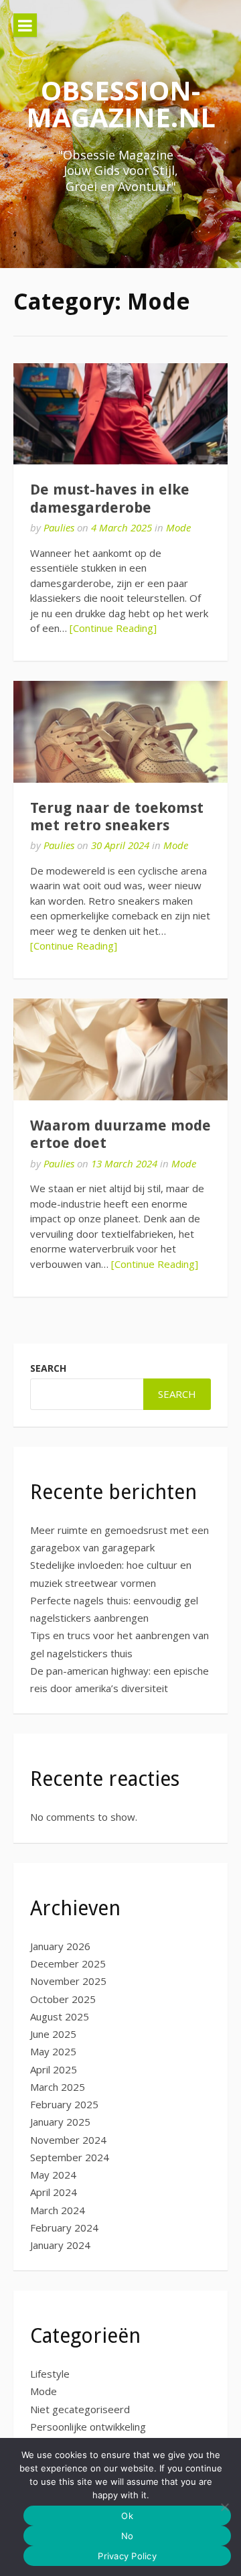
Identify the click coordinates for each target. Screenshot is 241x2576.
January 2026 (60, 1946)
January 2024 (60, 2245)
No (128, 2536)
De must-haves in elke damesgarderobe (110, 498)
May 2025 (53, 2051)
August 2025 (60, 2016)
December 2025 (68, 1963)
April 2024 (54, 2192)
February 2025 (64, 2104)
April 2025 (54, 2069)
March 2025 (58, 2087)
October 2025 (63, 1999)
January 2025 (60, 2122)
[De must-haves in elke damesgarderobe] (120, 414)
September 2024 (70, 2157)
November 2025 (68, 1981)
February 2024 (64, 2228)
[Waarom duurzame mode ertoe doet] (120, 1049)
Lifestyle (50, 2374)
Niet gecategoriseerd (80, 2409)
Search (48, 1368)
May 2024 (53, 2175)
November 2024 (68, 2140)
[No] (224, 2507)
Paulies (59, 527)
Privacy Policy (127, 2556)
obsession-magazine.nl (121, 104)
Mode (178, 527)
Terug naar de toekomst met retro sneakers (117, 817)
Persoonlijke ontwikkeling (88, 2427)
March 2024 (58, 2210)
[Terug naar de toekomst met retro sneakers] (120, 731)
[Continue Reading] (113, 628)
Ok (127, 2516)
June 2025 (53, 2034)
